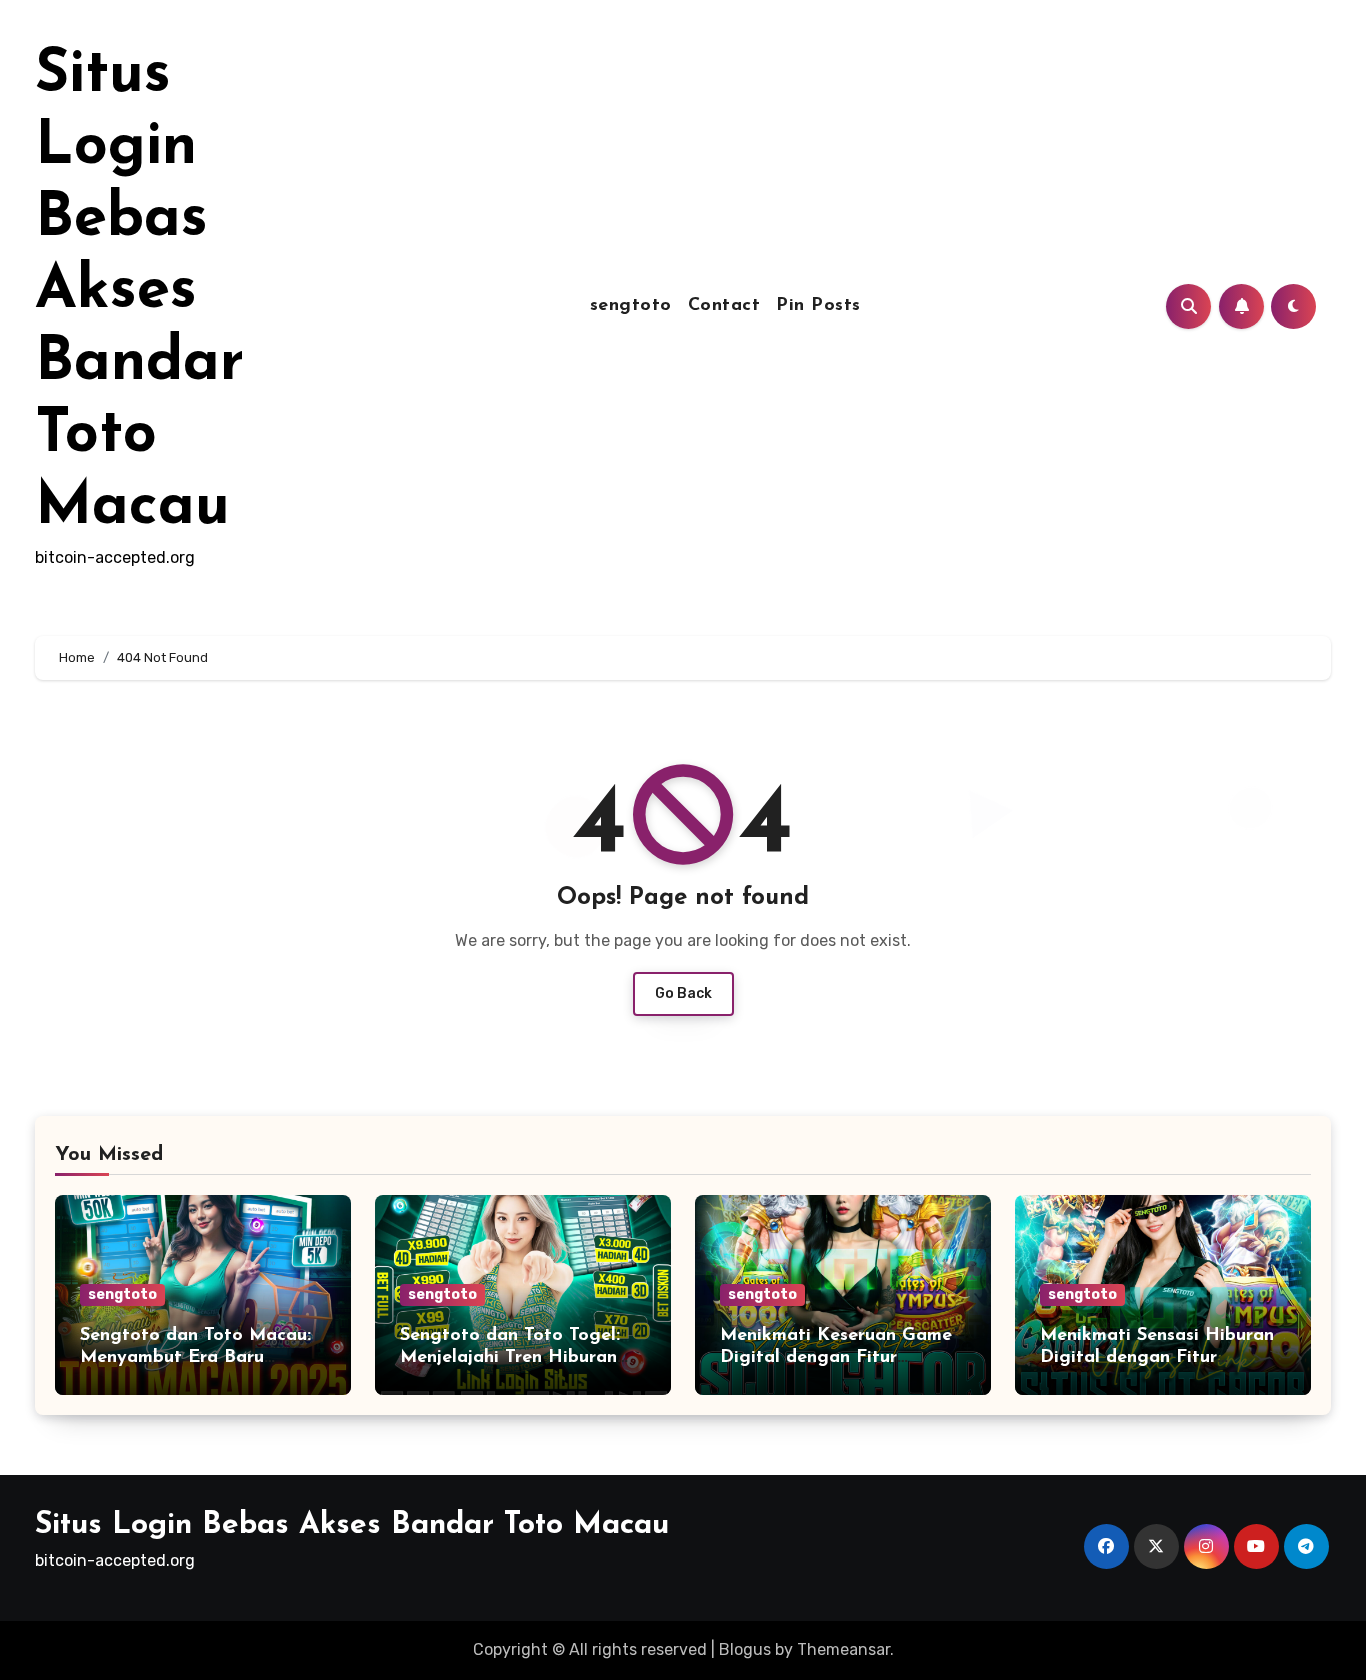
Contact (724, 306)
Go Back (683, 993)
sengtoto (631, 306)
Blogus (745, 1649)
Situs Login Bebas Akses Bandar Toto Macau (139, 292)
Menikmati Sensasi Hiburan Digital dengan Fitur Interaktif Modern (1157, 1357)
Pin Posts (818, 306)
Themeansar (843, 1649)
